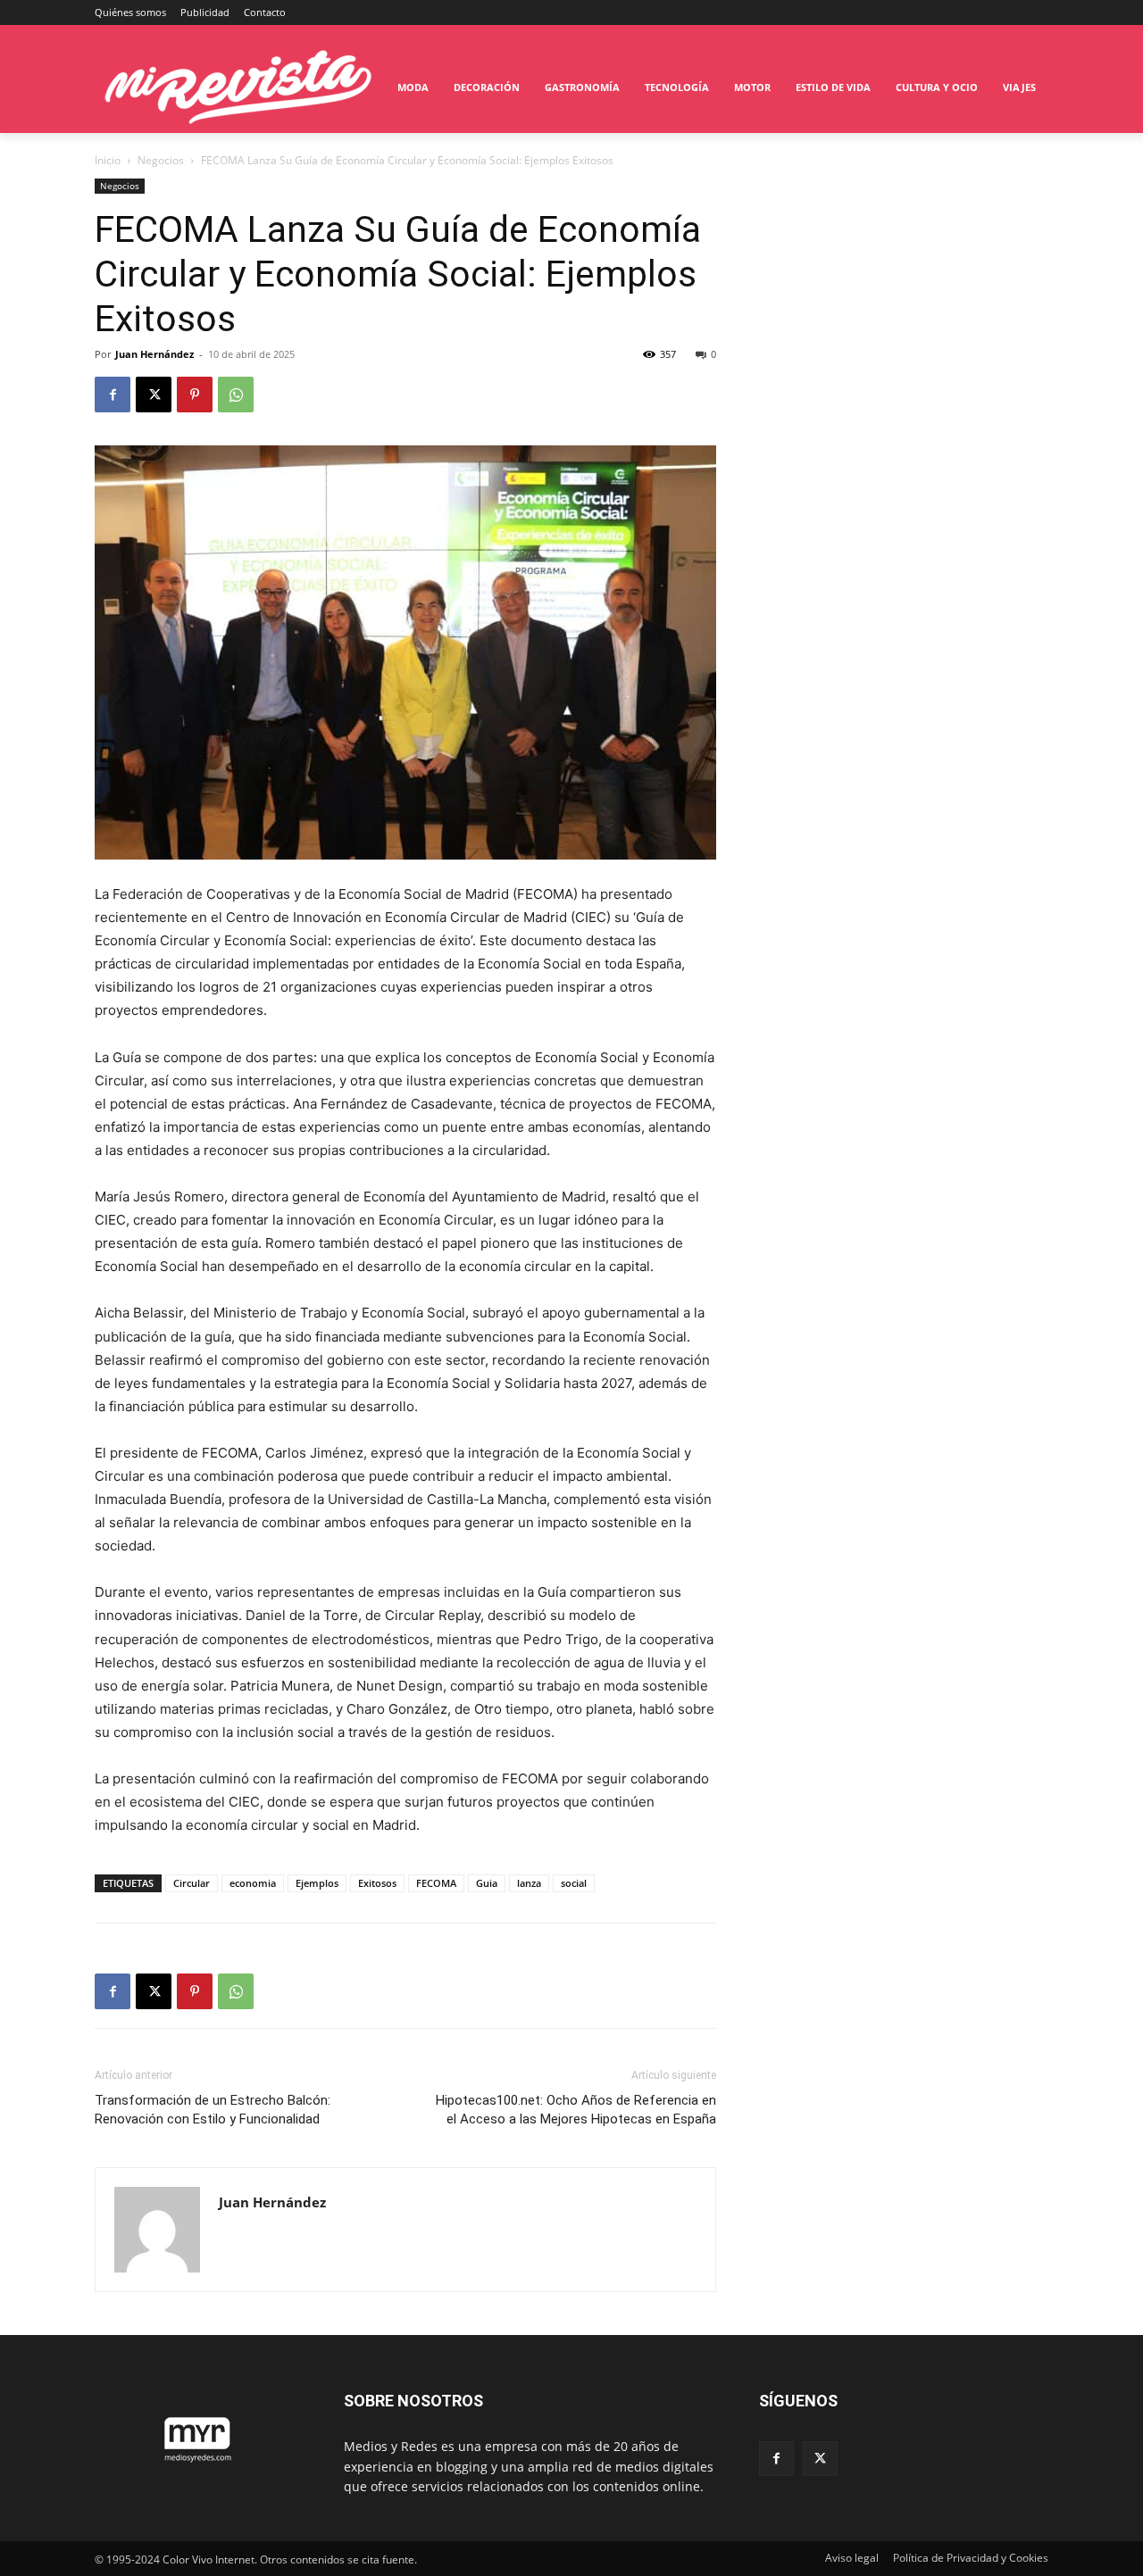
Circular (192, 1883)
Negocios (161, 160)
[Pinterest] (195, 395)
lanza (529, 1883)
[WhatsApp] (236, 395)
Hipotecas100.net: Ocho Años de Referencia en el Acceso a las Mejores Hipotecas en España (576, 2110)
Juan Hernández (154, 354)
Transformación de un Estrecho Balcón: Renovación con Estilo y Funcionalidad (213, 2110)
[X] (154, 395)
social (574, 1883)
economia (253, 1883)
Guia (487, 1883)
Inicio (108, 160)
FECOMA (436, 1883)
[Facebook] (113, 395)
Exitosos (377, 1883)
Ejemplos (317, 1883)
